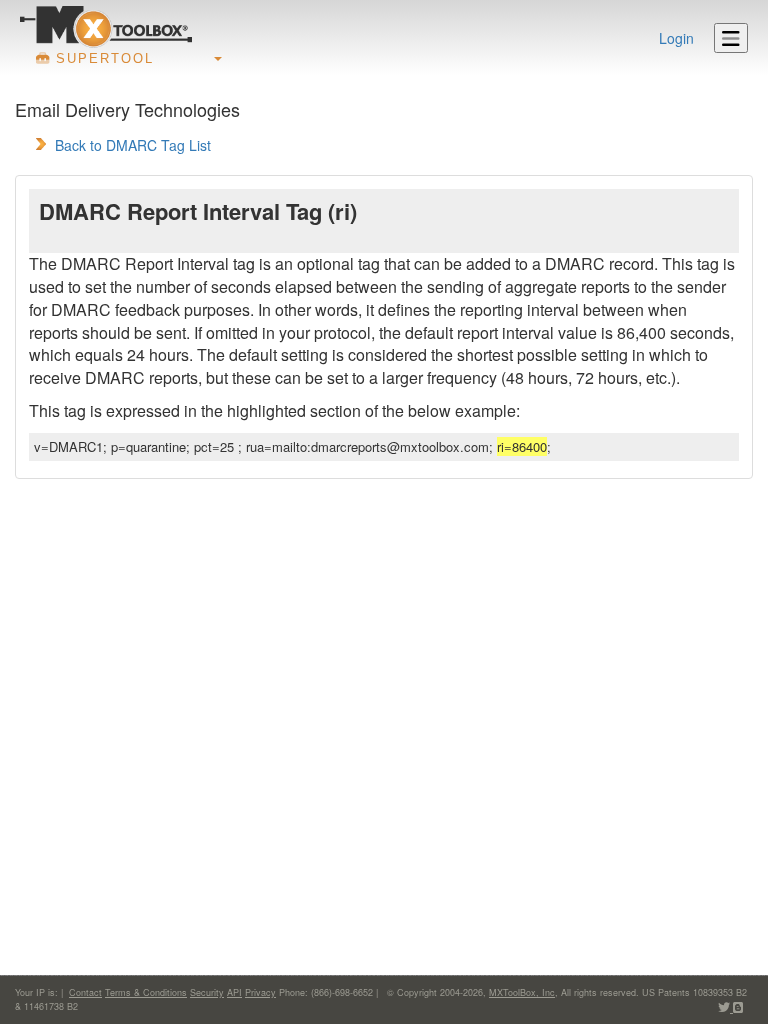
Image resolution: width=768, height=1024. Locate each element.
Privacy (260, 992)
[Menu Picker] (731, 38)
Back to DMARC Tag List (133, 145)
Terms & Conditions (146, 992)
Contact (85, 992)
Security (207, 992)
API (234, 992)
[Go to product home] (106, 26)
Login (676, 38)
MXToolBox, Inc (522, 992)
